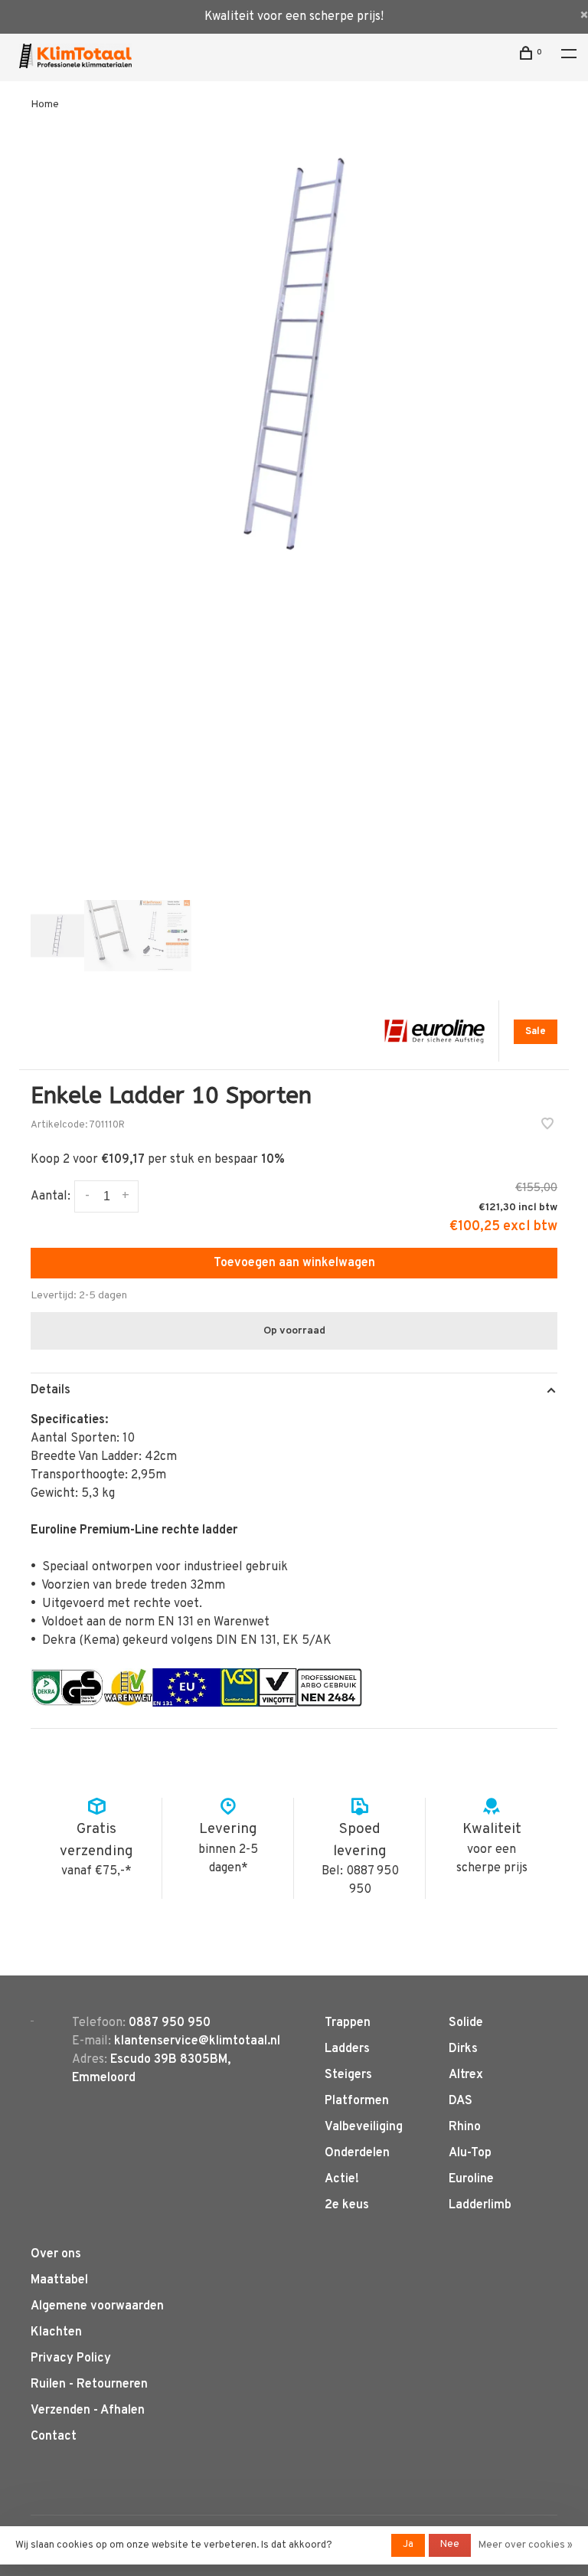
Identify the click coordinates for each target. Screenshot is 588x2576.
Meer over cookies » (526, 2545)
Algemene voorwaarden (97, 2306)
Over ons (56, 2254)
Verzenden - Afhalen (88, 2411)
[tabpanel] (294, 354)
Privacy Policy (71, 2358)
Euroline (471, 2179)
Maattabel (59, 2280)
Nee (450, 2545)
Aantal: (51, 1196)
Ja (408, 2545)
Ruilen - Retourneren (89, 2385)
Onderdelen (357, 2153)
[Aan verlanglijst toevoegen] (547, 1126)
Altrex (466, 2075)
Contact (54, 2437)
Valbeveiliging (364, 2127)
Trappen (348, 2023)
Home (45, 105)
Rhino (465, 2127)
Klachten (56, 2332)
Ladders (347, 2049)
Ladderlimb (480, 2205)
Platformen (357, 2101)
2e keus (347, 2205)
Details (51, 1390)
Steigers (348, 2075)
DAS (461, 2101)
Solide (466, 2023)
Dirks (463, 2049)
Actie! (342, 2179)
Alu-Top (470, 2153)
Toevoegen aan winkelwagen (294, 1263)
